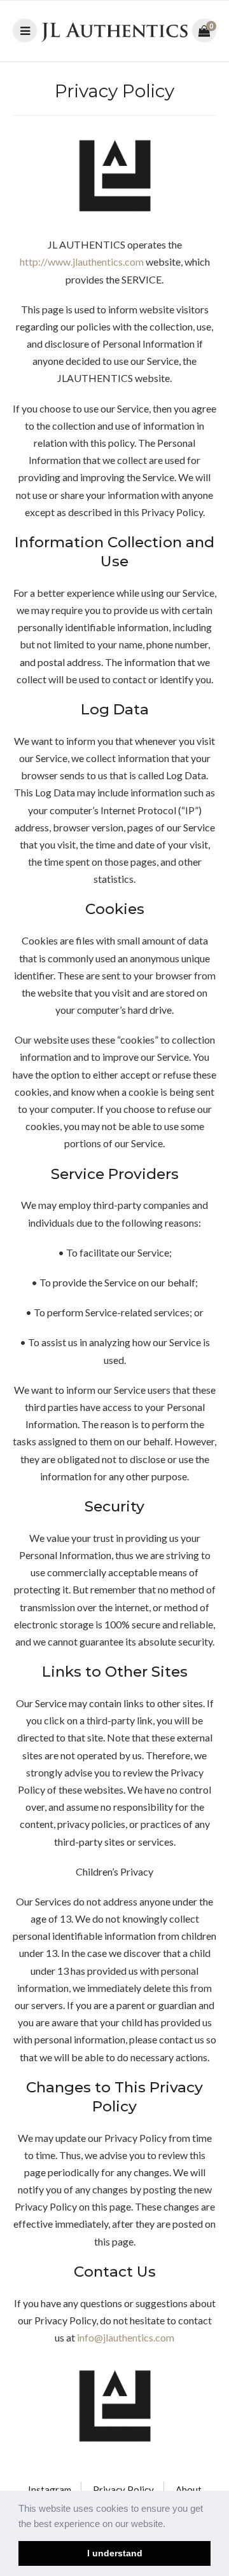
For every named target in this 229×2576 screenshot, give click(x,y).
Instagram (50, 2490)
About (189, 2490)
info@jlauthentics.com (126, 2337)
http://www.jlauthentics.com (82, 262)
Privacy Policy (123, 2490)
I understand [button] (115, 2553)
